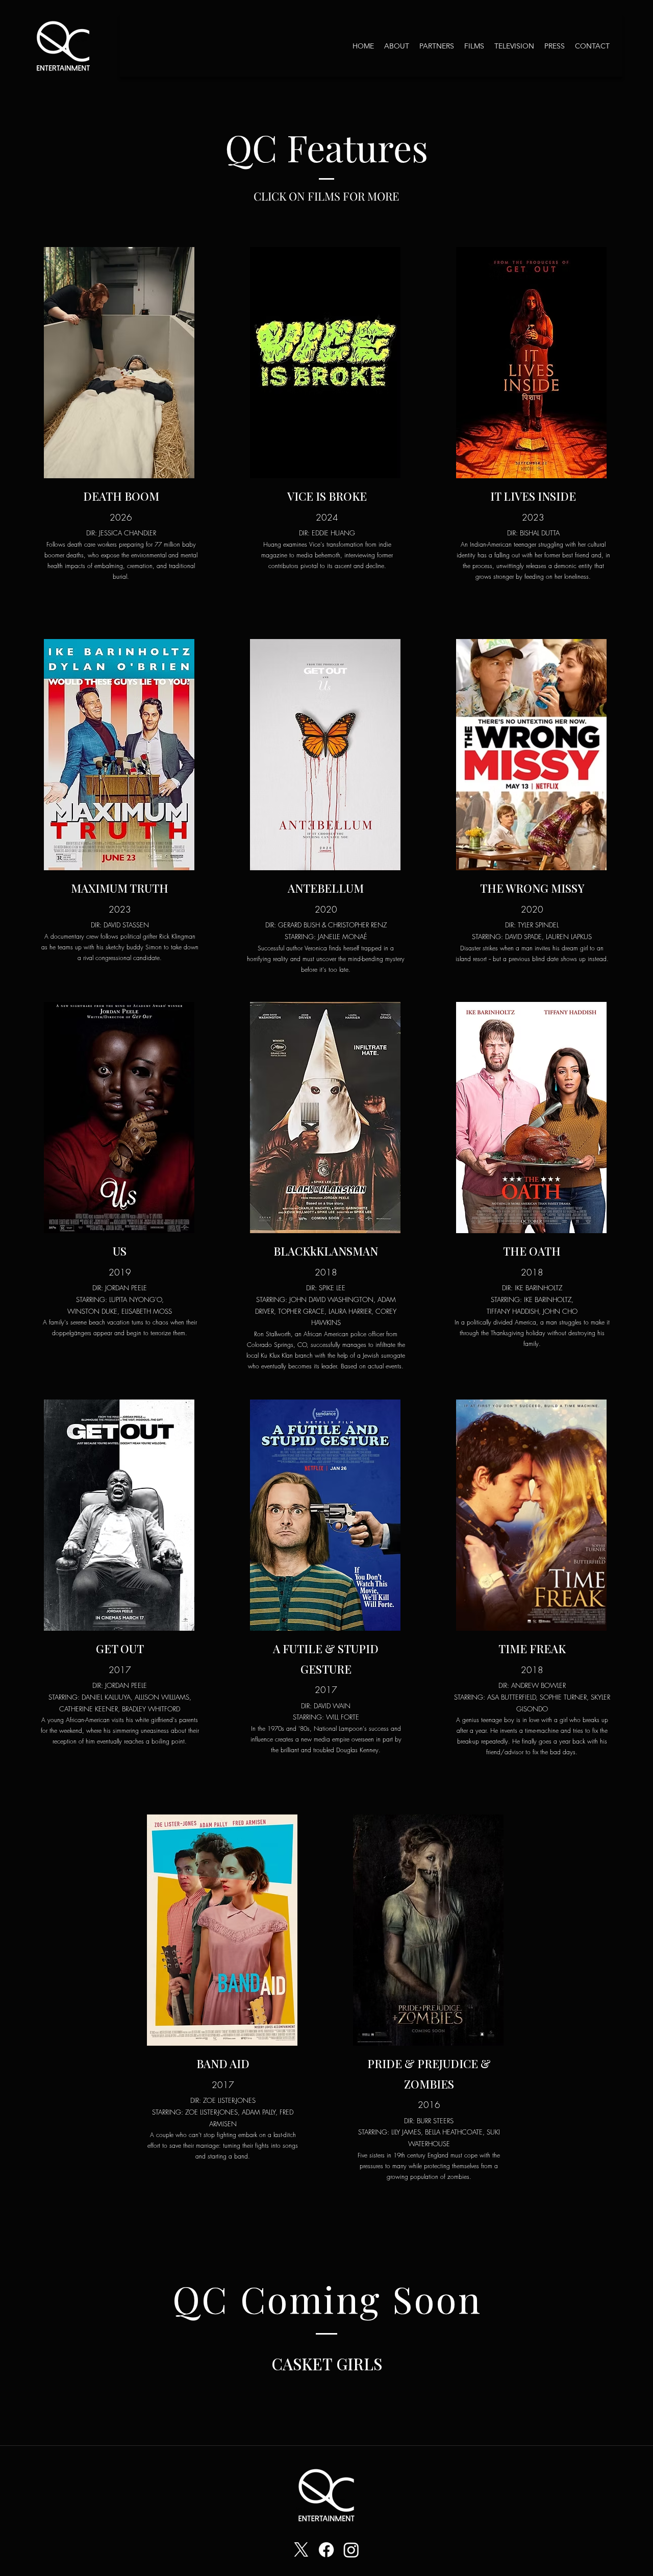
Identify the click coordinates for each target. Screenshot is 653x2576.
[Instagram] (351, 2550)
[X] (301, 2550)
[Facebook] (326, 2550)
